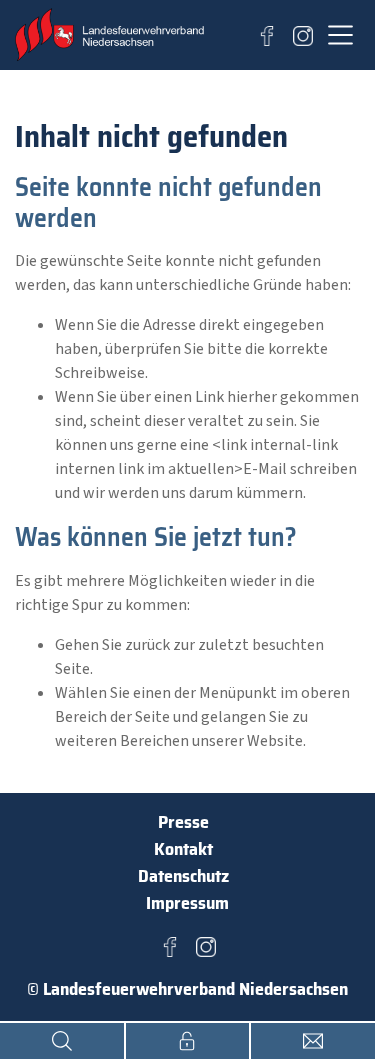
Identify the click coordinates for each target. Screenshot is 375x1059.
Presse (183, 822)
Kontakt (183, 849)
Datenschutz (183, 876)
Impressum (187, 903)
